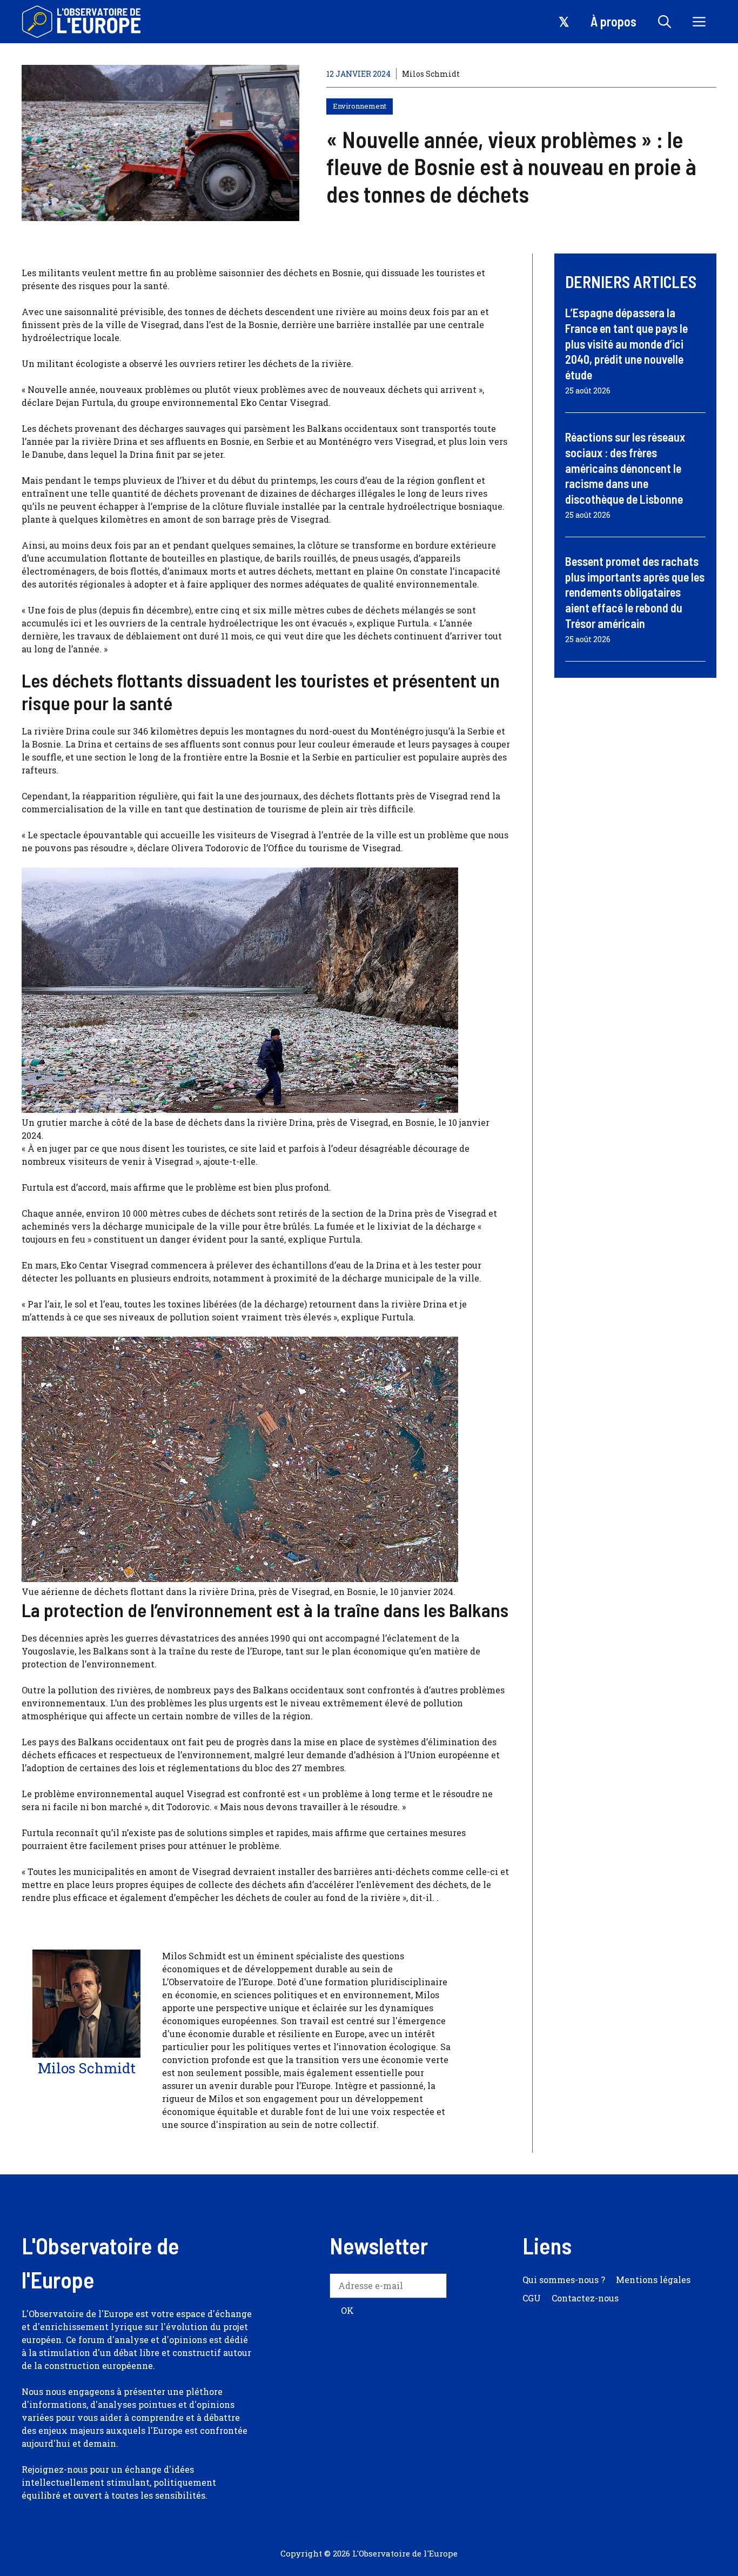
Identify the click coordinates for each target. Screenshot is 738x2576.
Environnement (360, 106)
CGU (532, 2298)
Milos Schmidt (431, 74)
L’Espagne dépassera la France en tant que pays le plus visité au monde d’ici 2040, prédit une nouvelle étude (626, 343)
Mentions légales (653, 2280)
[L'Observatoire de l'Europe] (82, 22)
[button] (665, 22)
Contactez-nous (585, 2298)
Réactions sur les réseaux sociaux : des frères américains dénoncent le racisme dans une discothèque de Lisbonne (625, 468)
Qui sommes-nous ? (564, 2280)
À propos (613, 21)
